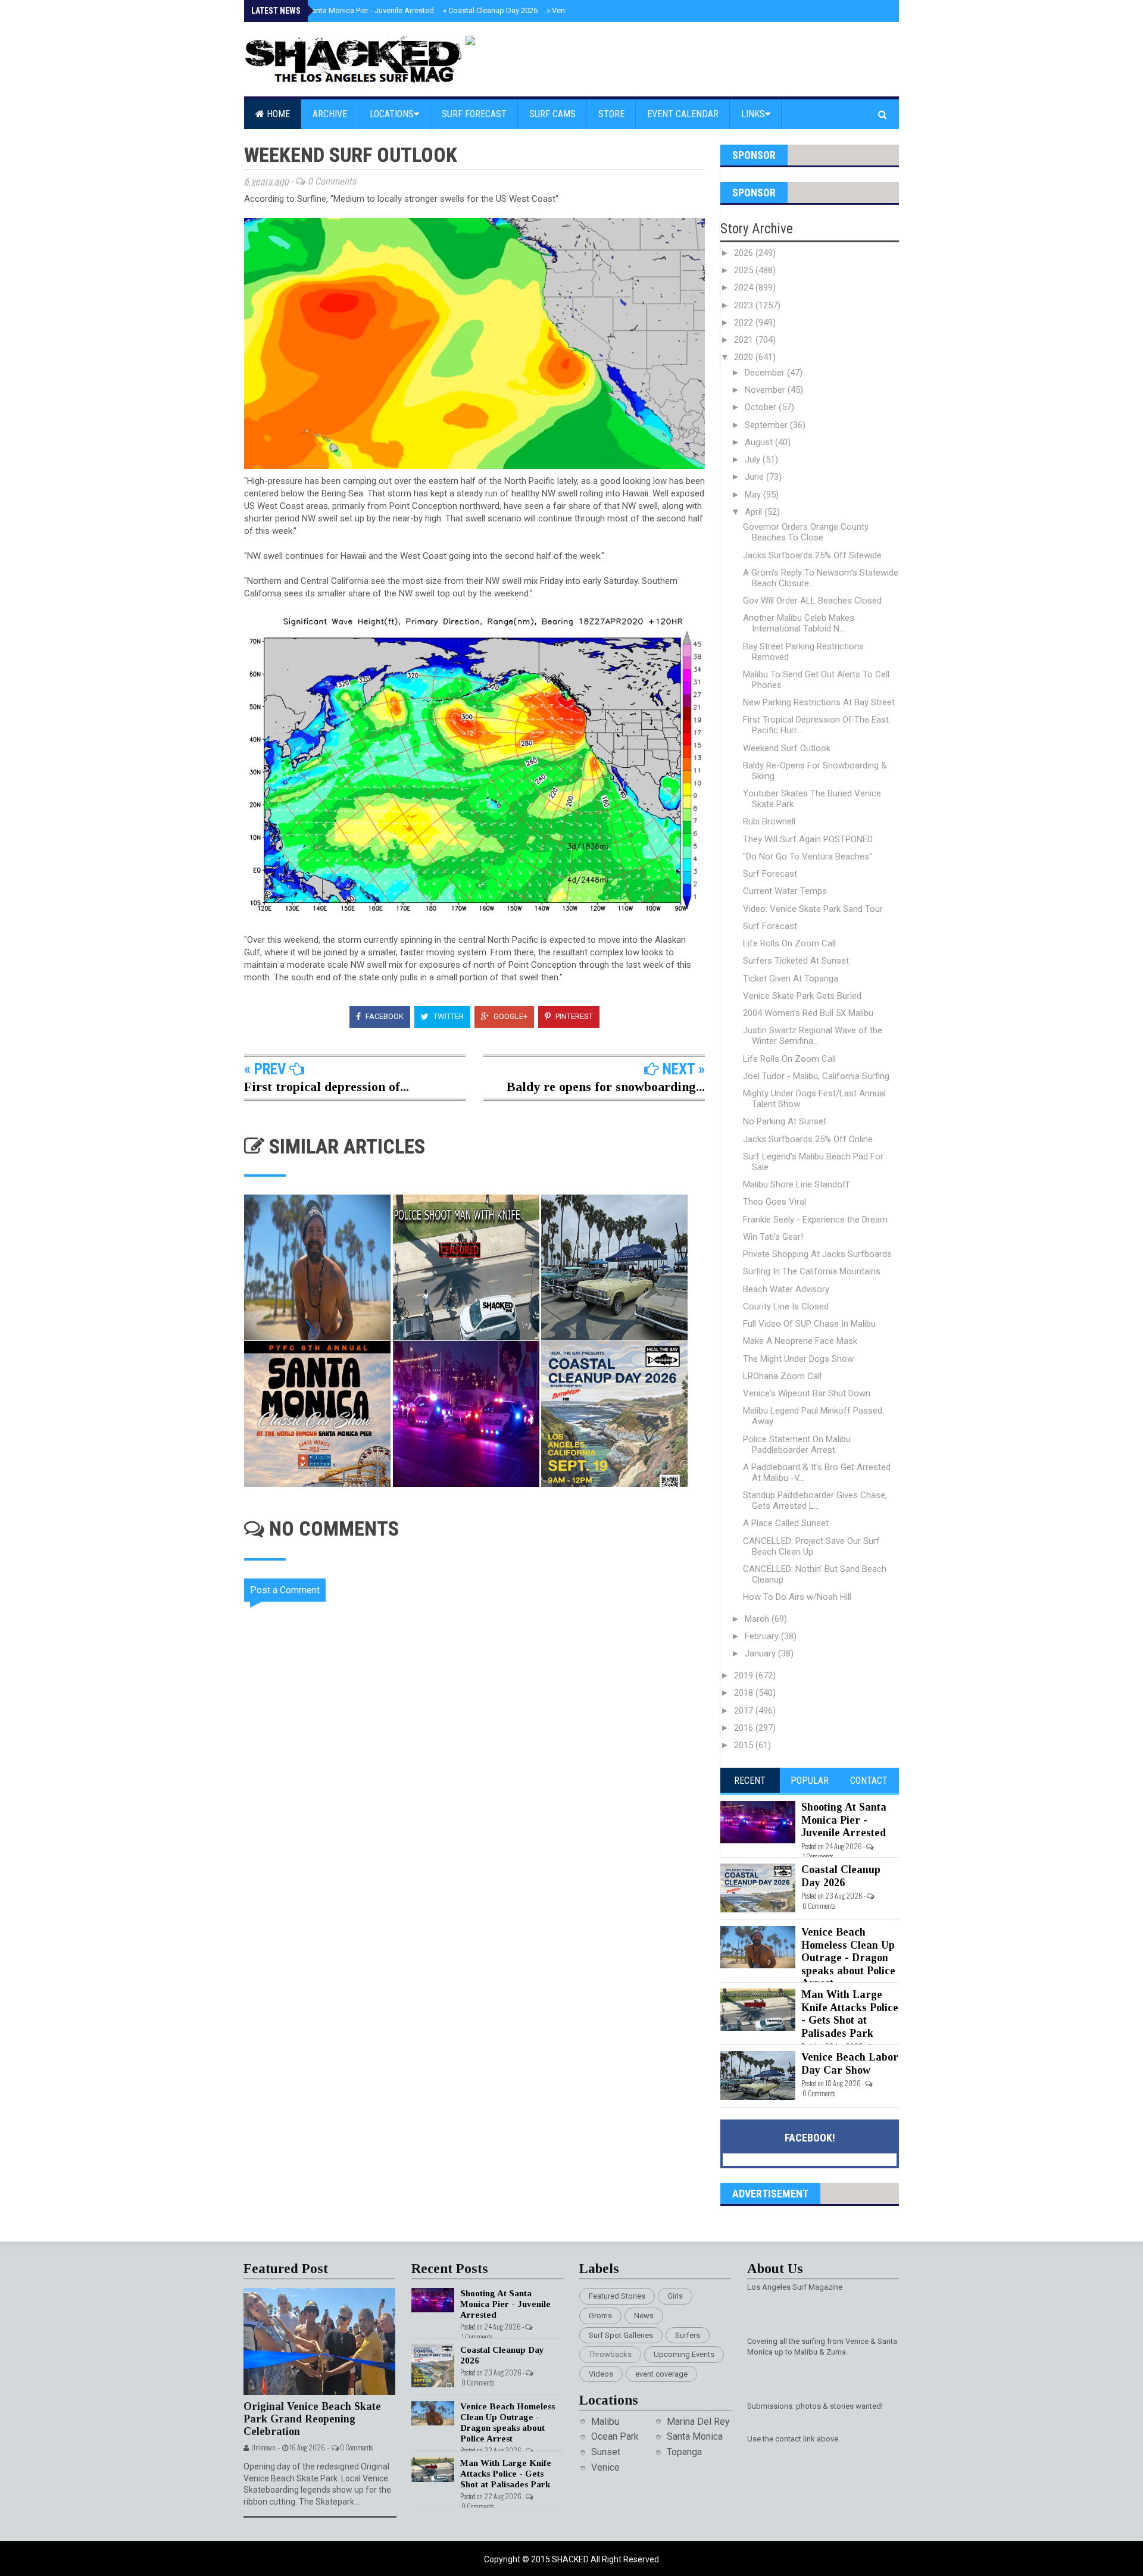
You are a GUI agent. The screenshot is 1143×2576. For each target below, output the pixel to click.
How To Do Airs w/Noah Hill (797, 1597)
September (767, 425)
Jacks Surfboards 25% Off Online (808, 1139)
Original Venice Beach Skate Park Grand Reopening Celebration (312, 2419)
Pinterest (573, 1016)
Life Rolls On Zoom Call (789, 943)
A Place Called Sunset (786, 1523)
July (754, 459)
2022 (745, 323)
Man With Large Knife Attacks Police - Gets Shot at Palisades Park (850, 2014)
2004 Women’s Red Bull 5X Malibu (808, 1013)
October (762, 407)
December (766, 373)
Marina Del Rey (698, 2422)
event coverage (661, 2374)
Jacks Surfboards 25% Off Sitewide (812, 555)
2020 (745, 357)
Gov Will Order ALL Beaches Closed (812, 601)
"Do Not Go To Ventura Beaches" (808, 856)
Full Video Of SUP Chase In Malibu (809, 1324)
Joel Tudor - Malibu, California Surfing (816, 1076)
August (760, 442)
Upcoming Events (684, 2354)
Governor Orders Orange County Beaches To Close (806, 532)
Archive (330, 114)
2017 (745, 1711)
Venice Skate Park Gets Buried (802, 996)
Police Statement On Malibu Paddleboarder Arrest (797, 1445)
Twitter (448, 1016)
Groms (600, 2316)
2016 (745, 1728)
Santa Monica (695, 2436)
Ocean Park (615, 2436)
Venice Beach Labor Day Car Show (850, 2064)
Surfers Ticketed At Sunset (796, 961)
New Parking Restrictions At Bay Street (819, 702)
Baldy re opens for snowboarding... (606, 1087)
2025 (745, 270)
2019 (745, 1675)
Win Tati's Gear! (773, 1237)
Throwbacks (610, 2354)
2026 (745, 253)
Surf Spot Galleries (621, 2335)
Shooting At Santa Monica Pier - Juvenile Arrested (346, 10)
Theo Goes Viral (775, 1202)
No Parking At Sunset (785, 1121)
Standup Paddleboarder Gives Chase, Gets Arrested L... (815, 1500)
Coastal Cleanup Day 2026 (490, 10)
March (758, 1619)
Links (753, 114)
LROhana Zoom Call (782, 1376)
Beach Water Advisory (786, 1289)
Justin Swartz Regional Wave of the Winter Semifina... (813, 1036)
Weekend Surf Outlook (787, 748)
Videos (601, 2374)
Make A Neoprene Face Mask (800, 1341)
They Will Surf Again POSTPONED (808, 839)
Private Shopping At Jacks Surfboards (817, 1254)
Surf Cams (552, 114)
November (766, 390)
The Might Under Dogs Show (798, 1359)
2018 (745, 1693)
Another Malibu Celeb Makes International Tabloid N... (799, 623)
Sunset (606, 2452)
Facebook (384, 1016)
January (761, 1653)
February (763, 1636)
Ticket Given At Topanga (791, 978)
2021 (745, 340)
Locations (392, 114)
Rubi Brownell (769, 821)
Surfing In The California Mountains (812, 1271)
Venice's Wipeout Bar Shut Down (807, 1393)
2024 (745, 287)
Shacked (571, 2559)
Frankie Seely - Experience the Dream (815, 1220)
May (754, 495)
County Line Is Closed (786, 1306)
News (644, 2316)
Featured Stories (617, 2296)
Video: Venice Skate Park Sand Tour (813, 909)
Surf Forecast (474, 114)
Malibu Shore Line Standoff (796, 1184)
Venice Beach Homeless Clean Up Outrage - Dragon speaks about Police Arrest (848, 1958)
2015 (745, 1745)
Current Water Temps (785, 891)
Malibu (605, 2422)
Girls (675, 2296)
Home (277, 114)
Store (611, 114)
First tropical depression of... (327, 1087)
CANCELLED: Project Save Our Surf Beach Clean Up (811, 1546)
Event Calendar (683, 114)
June (755, 477)
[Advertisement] (482, 1960)
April (755, 512)
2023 (745, 305)
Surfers (688, 2335)
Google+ (510, 1016)
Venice (605, 2467)
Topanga (684, 2452)
